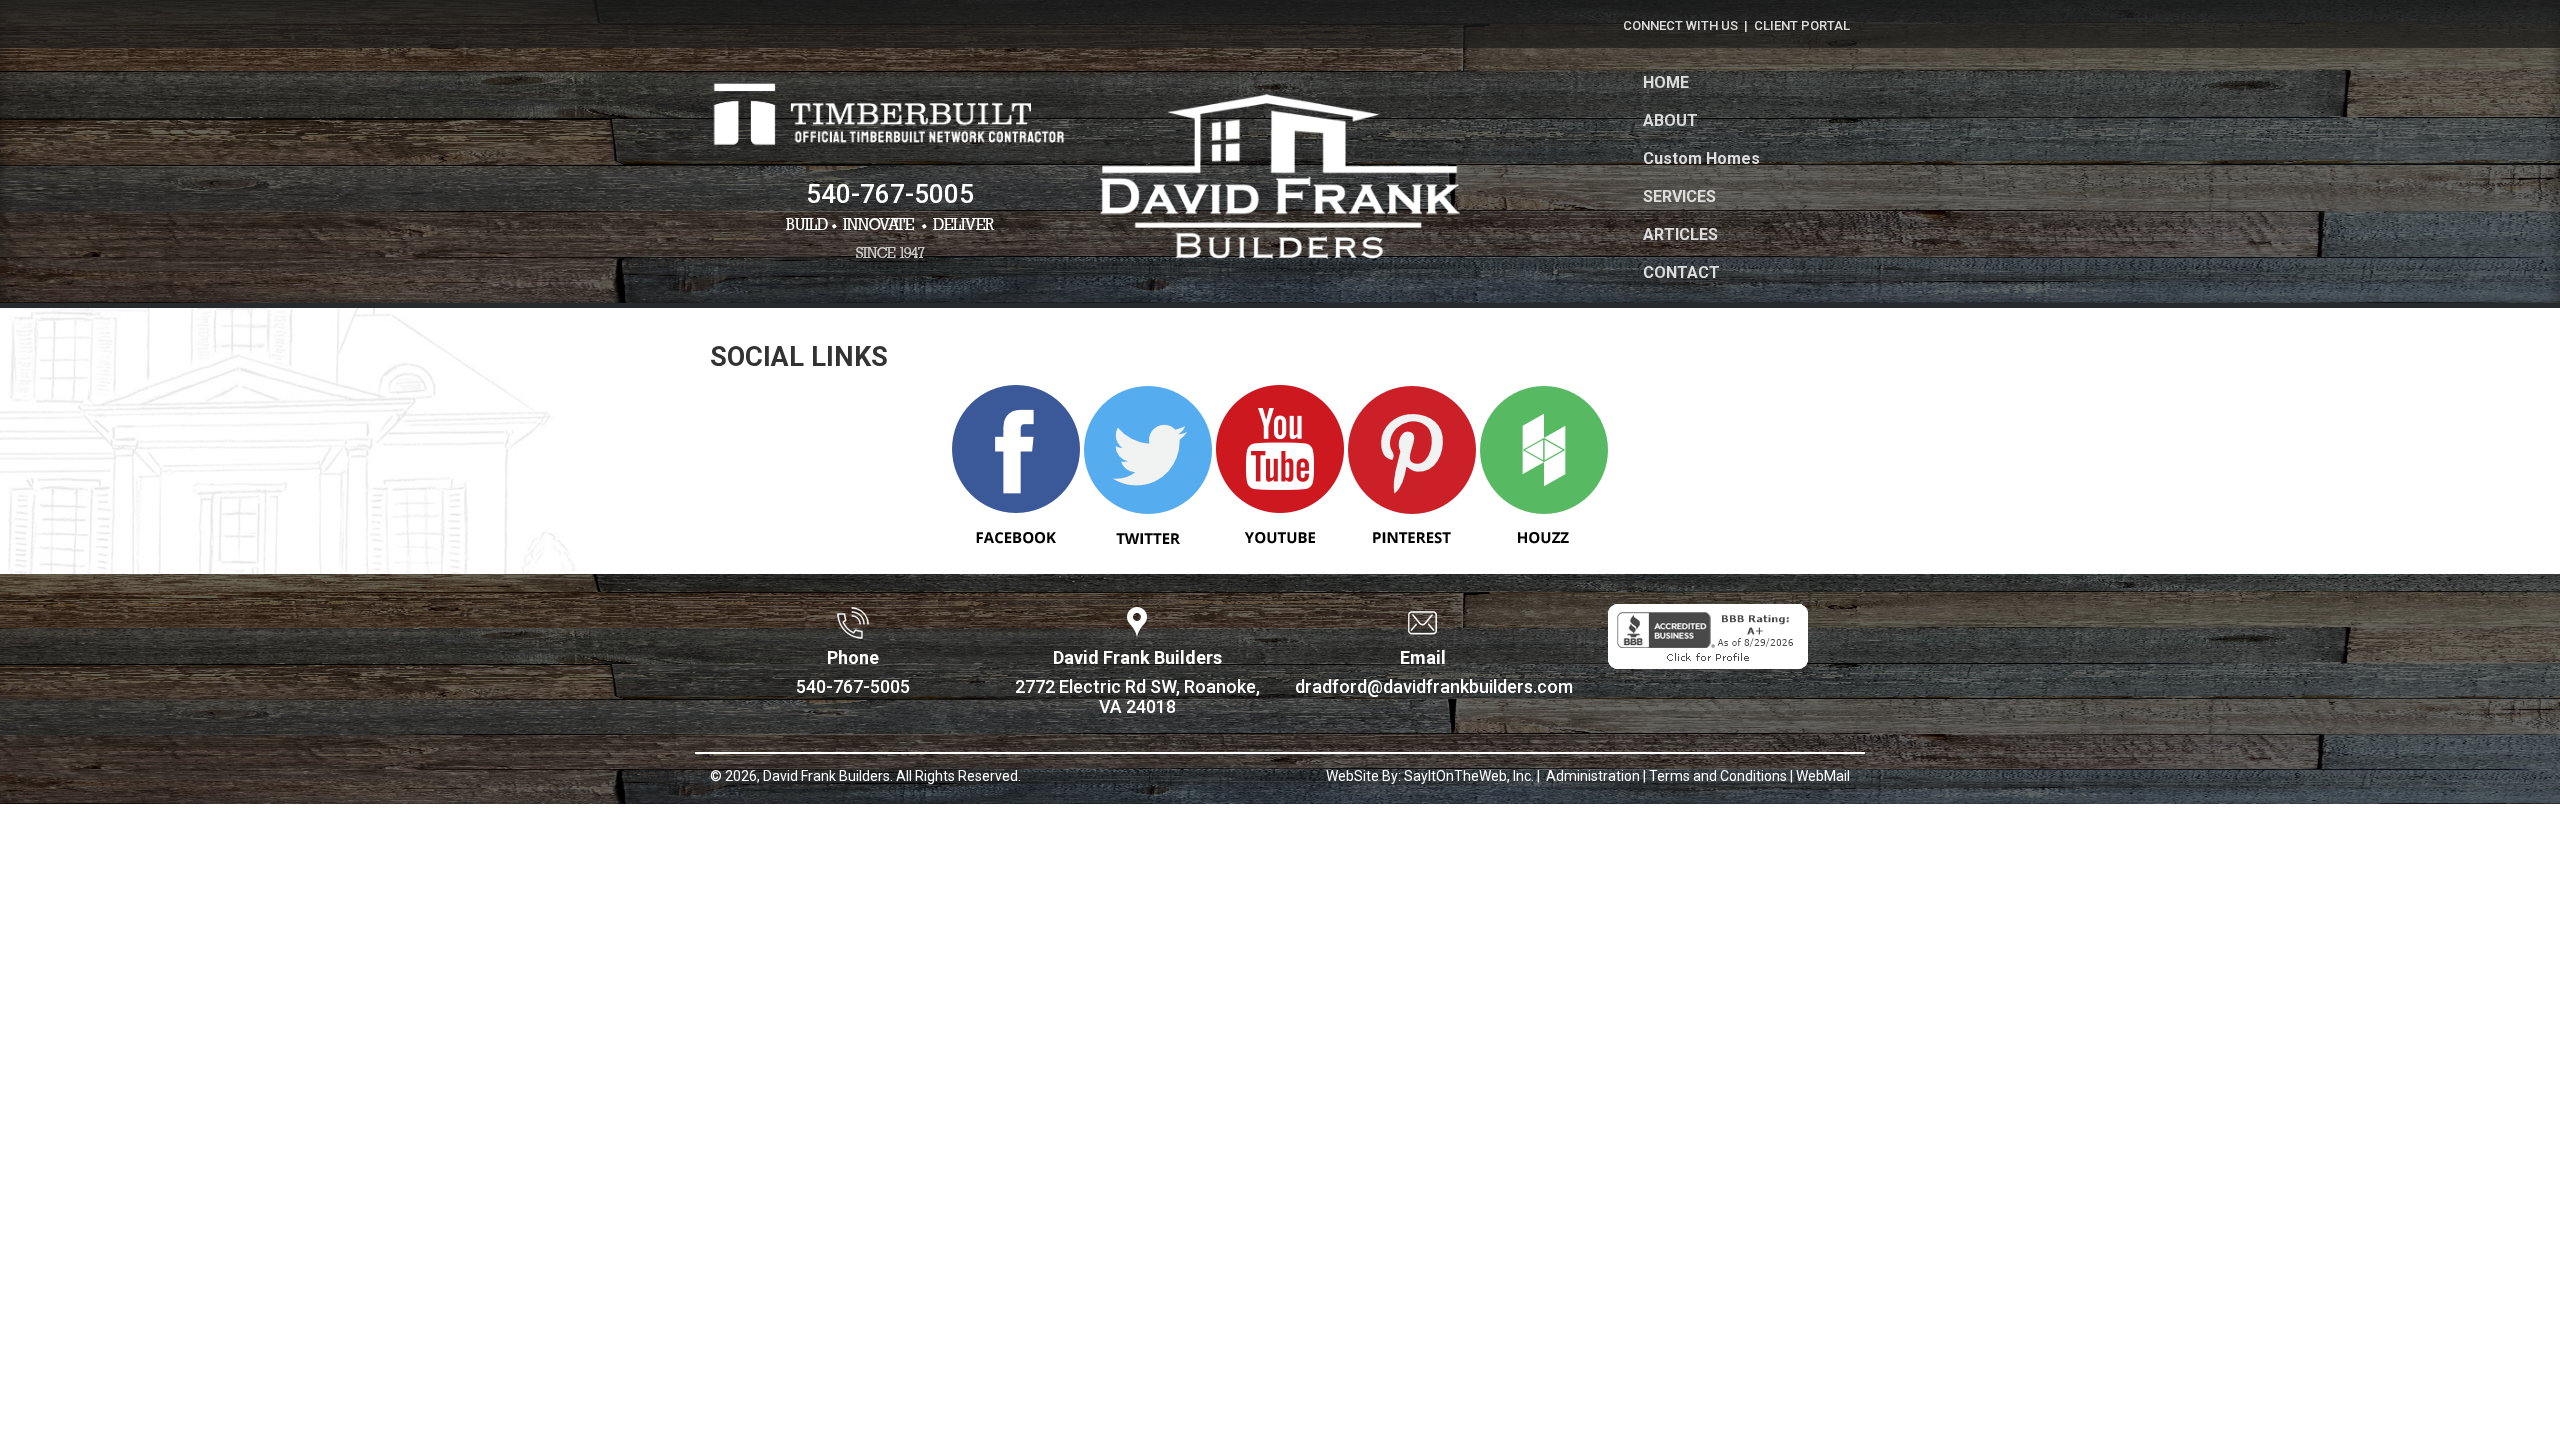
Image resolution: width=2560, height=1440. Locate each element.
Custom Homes (1701, 158)
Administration (1591, 776)
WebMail (1823, 776)
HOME (1666, 82)
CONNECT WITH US (1680, 25)
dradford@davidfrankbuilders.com (1434, 686)
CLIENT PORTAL (1802, 25)
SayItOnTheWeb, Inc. (1469, 776)
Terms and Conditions (1718, 776)
